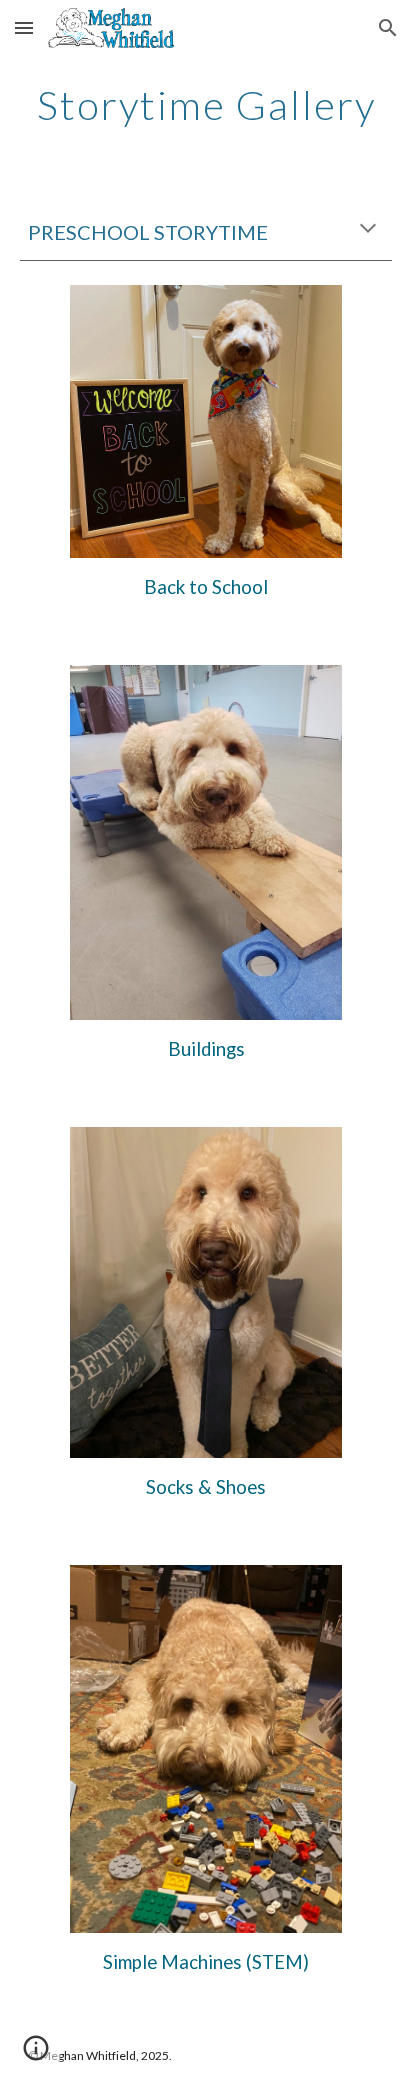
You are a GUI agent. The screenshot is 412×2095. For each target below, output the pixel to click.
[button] (24, 27)
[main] (206, 105)
